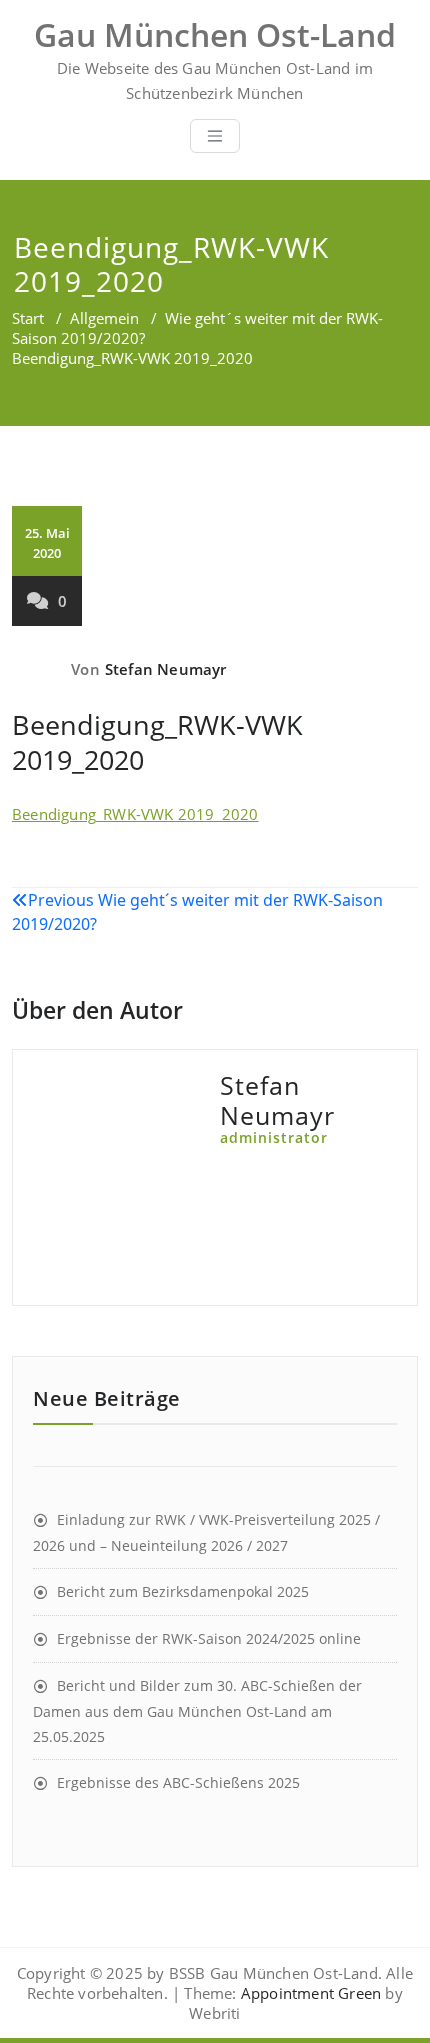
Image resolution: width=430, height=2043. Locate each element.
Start (28, 318)
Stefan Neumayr (166, 669)
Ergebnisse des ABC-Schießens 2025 (178, 1782)
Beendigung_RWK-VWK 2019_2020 (135, 814)
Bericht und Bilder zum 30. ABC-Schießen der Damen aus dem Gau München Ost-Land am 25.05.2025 (197, 1711)
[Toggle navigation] (215, 136)
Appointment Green (309, 1993)
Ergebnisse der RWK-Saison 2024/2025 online (209, 1638)
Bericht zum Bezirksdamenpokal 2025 (183, 1591)
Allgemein (104, 318)
